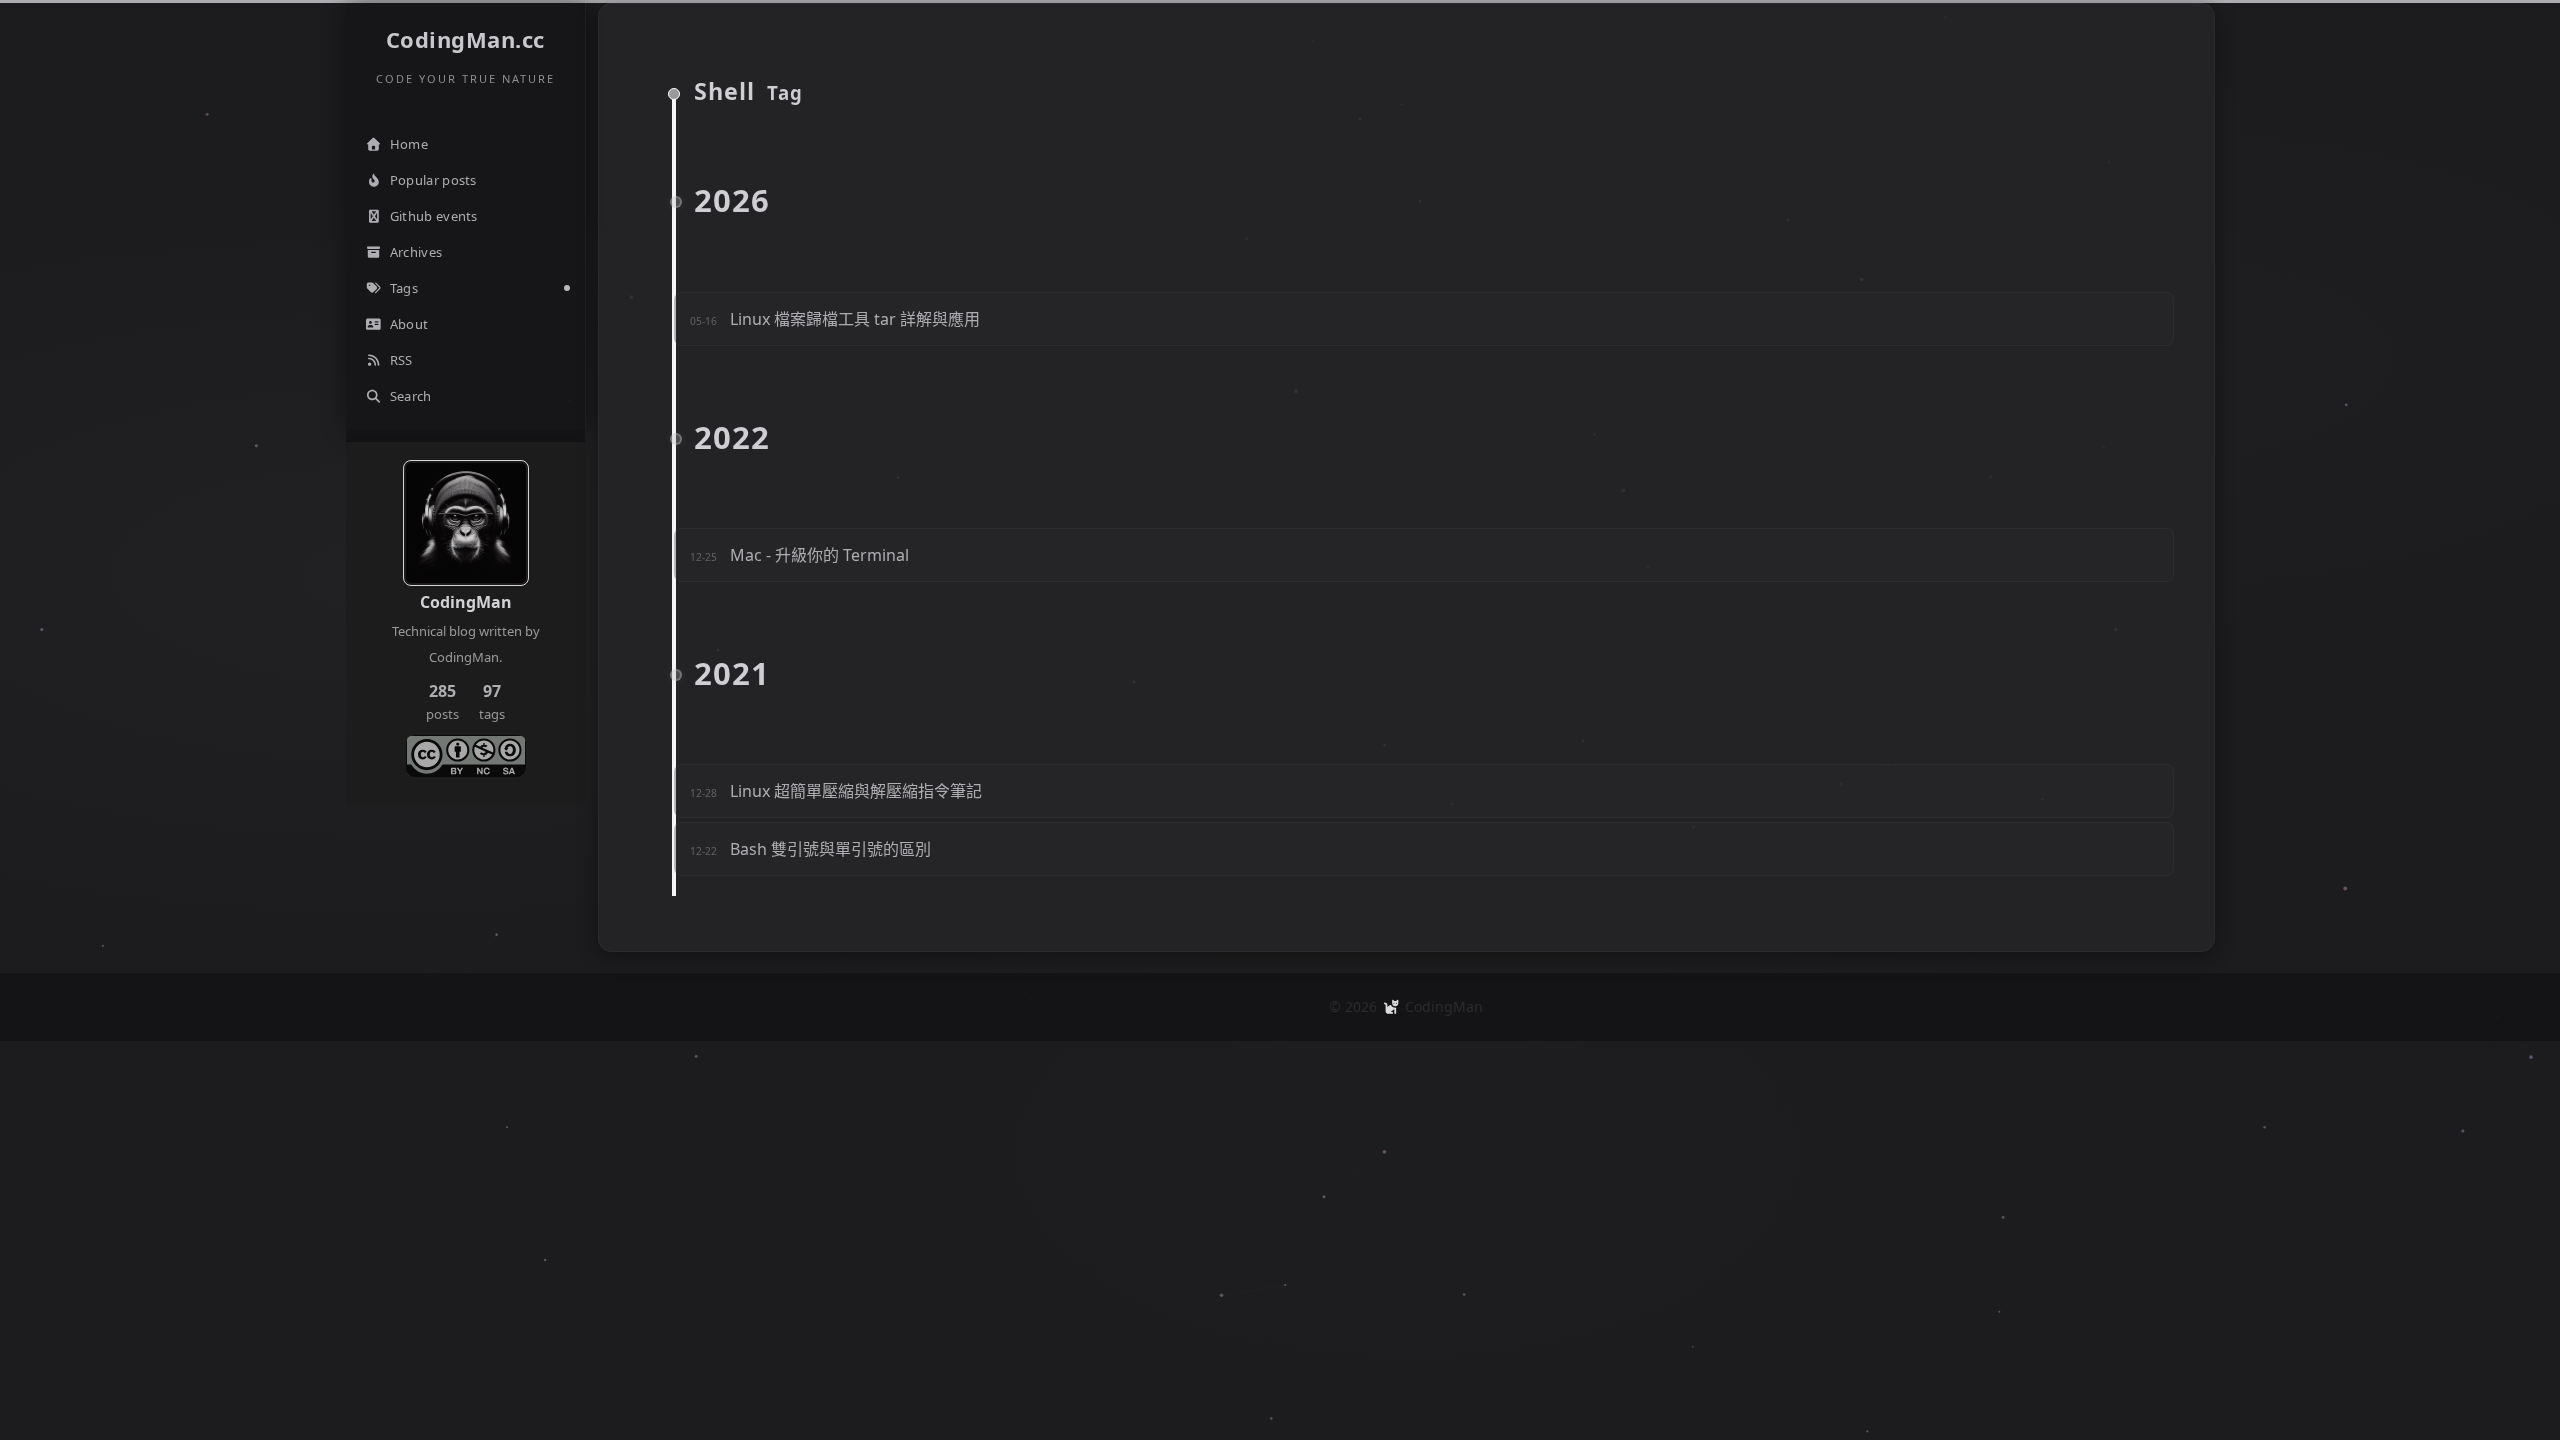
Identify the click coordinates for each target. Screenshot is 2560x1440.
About (409, 324)
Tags (404, 288)
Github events (434, 216)
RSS (401, 360)
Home (409, 144)
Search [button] (411, 396)
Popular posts (433, 180)
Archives (416, 252)
